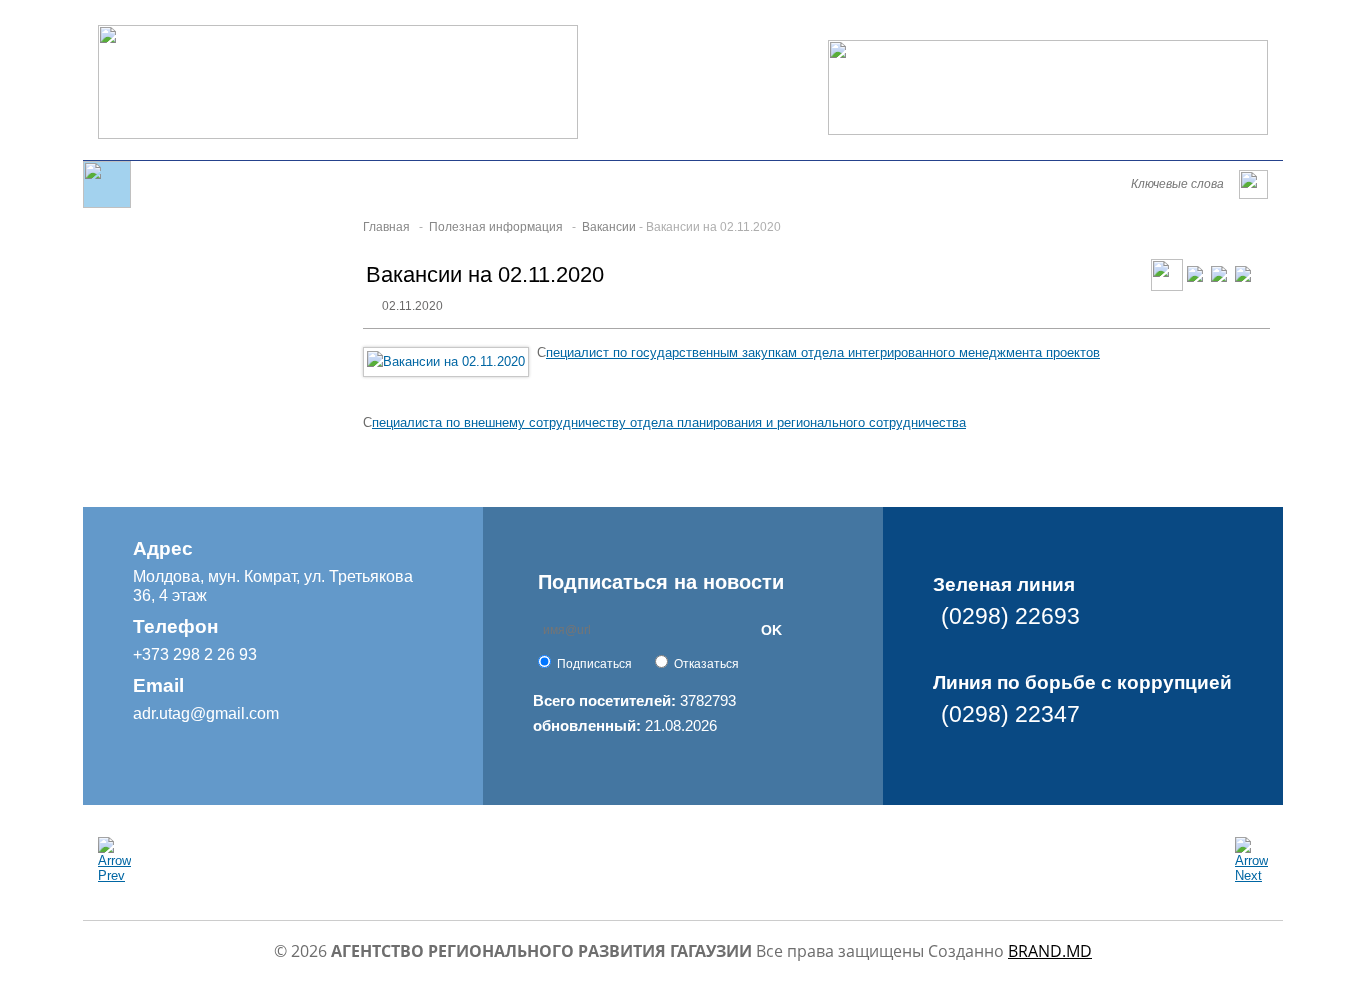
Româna (1013, 22)
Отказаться (706, 664)
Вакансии (609, 227)
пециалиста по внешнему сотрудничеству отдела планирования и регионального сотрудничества (669, 422)
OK (771, 630)
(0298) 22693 (1010, 616)
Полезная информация (496, 227)
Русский (1126, 22)
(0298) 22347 (1010, 714)
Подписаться (594, 664)
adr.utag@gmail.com (206, 713)
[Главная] (107, 203)
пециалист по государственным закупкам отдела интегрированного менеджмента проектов (823, 352)
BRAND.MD (1050, 951)
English (1068, 22)
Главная (386, 227)
